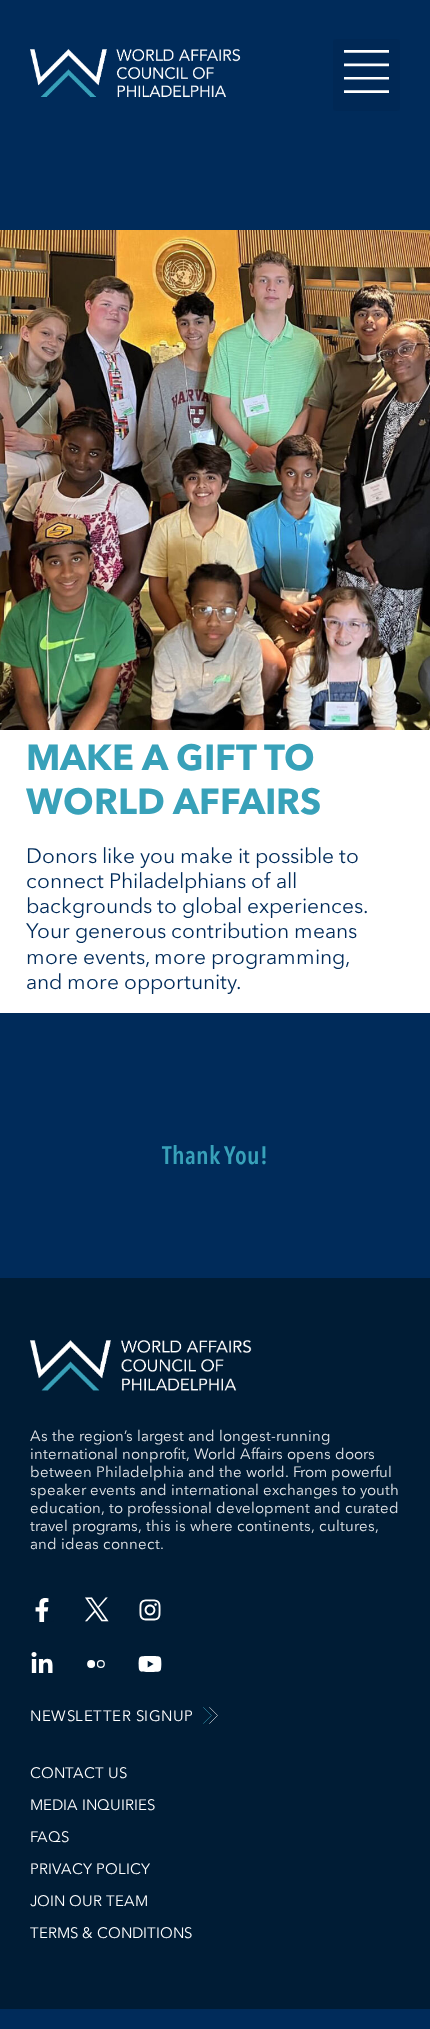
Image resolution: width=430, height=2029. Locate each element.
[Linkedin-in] (42, 1664)
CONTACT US (78, 1773)
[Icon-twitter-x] (96, 1610)
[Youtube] (150, 1664)
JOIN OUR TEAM (89, 1901)
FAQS (49, 1837)
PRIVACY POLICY (90, 1869)
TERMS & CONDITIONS (111, 1933)
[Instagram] (150, 1610)
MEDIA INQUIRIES (92, 1805)
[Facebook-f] (42, 1610)
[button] (367, 75)
